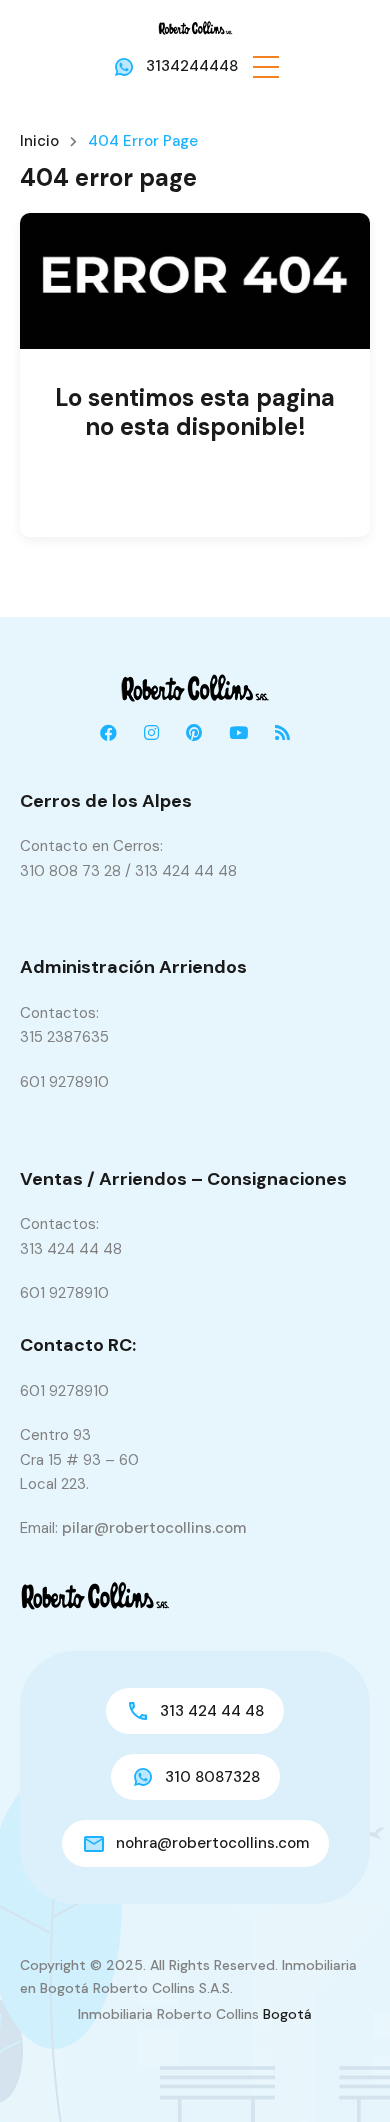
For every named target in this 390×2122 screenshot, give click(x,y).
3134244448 (192, 66)
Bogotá (287, 2014)
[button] (266, 66)
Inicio (39, 141)
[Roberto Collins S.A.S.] (195, 27)
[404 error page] (195, 281)
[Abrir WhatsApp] (340, 2071)
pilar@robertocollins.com (154, 1528)
